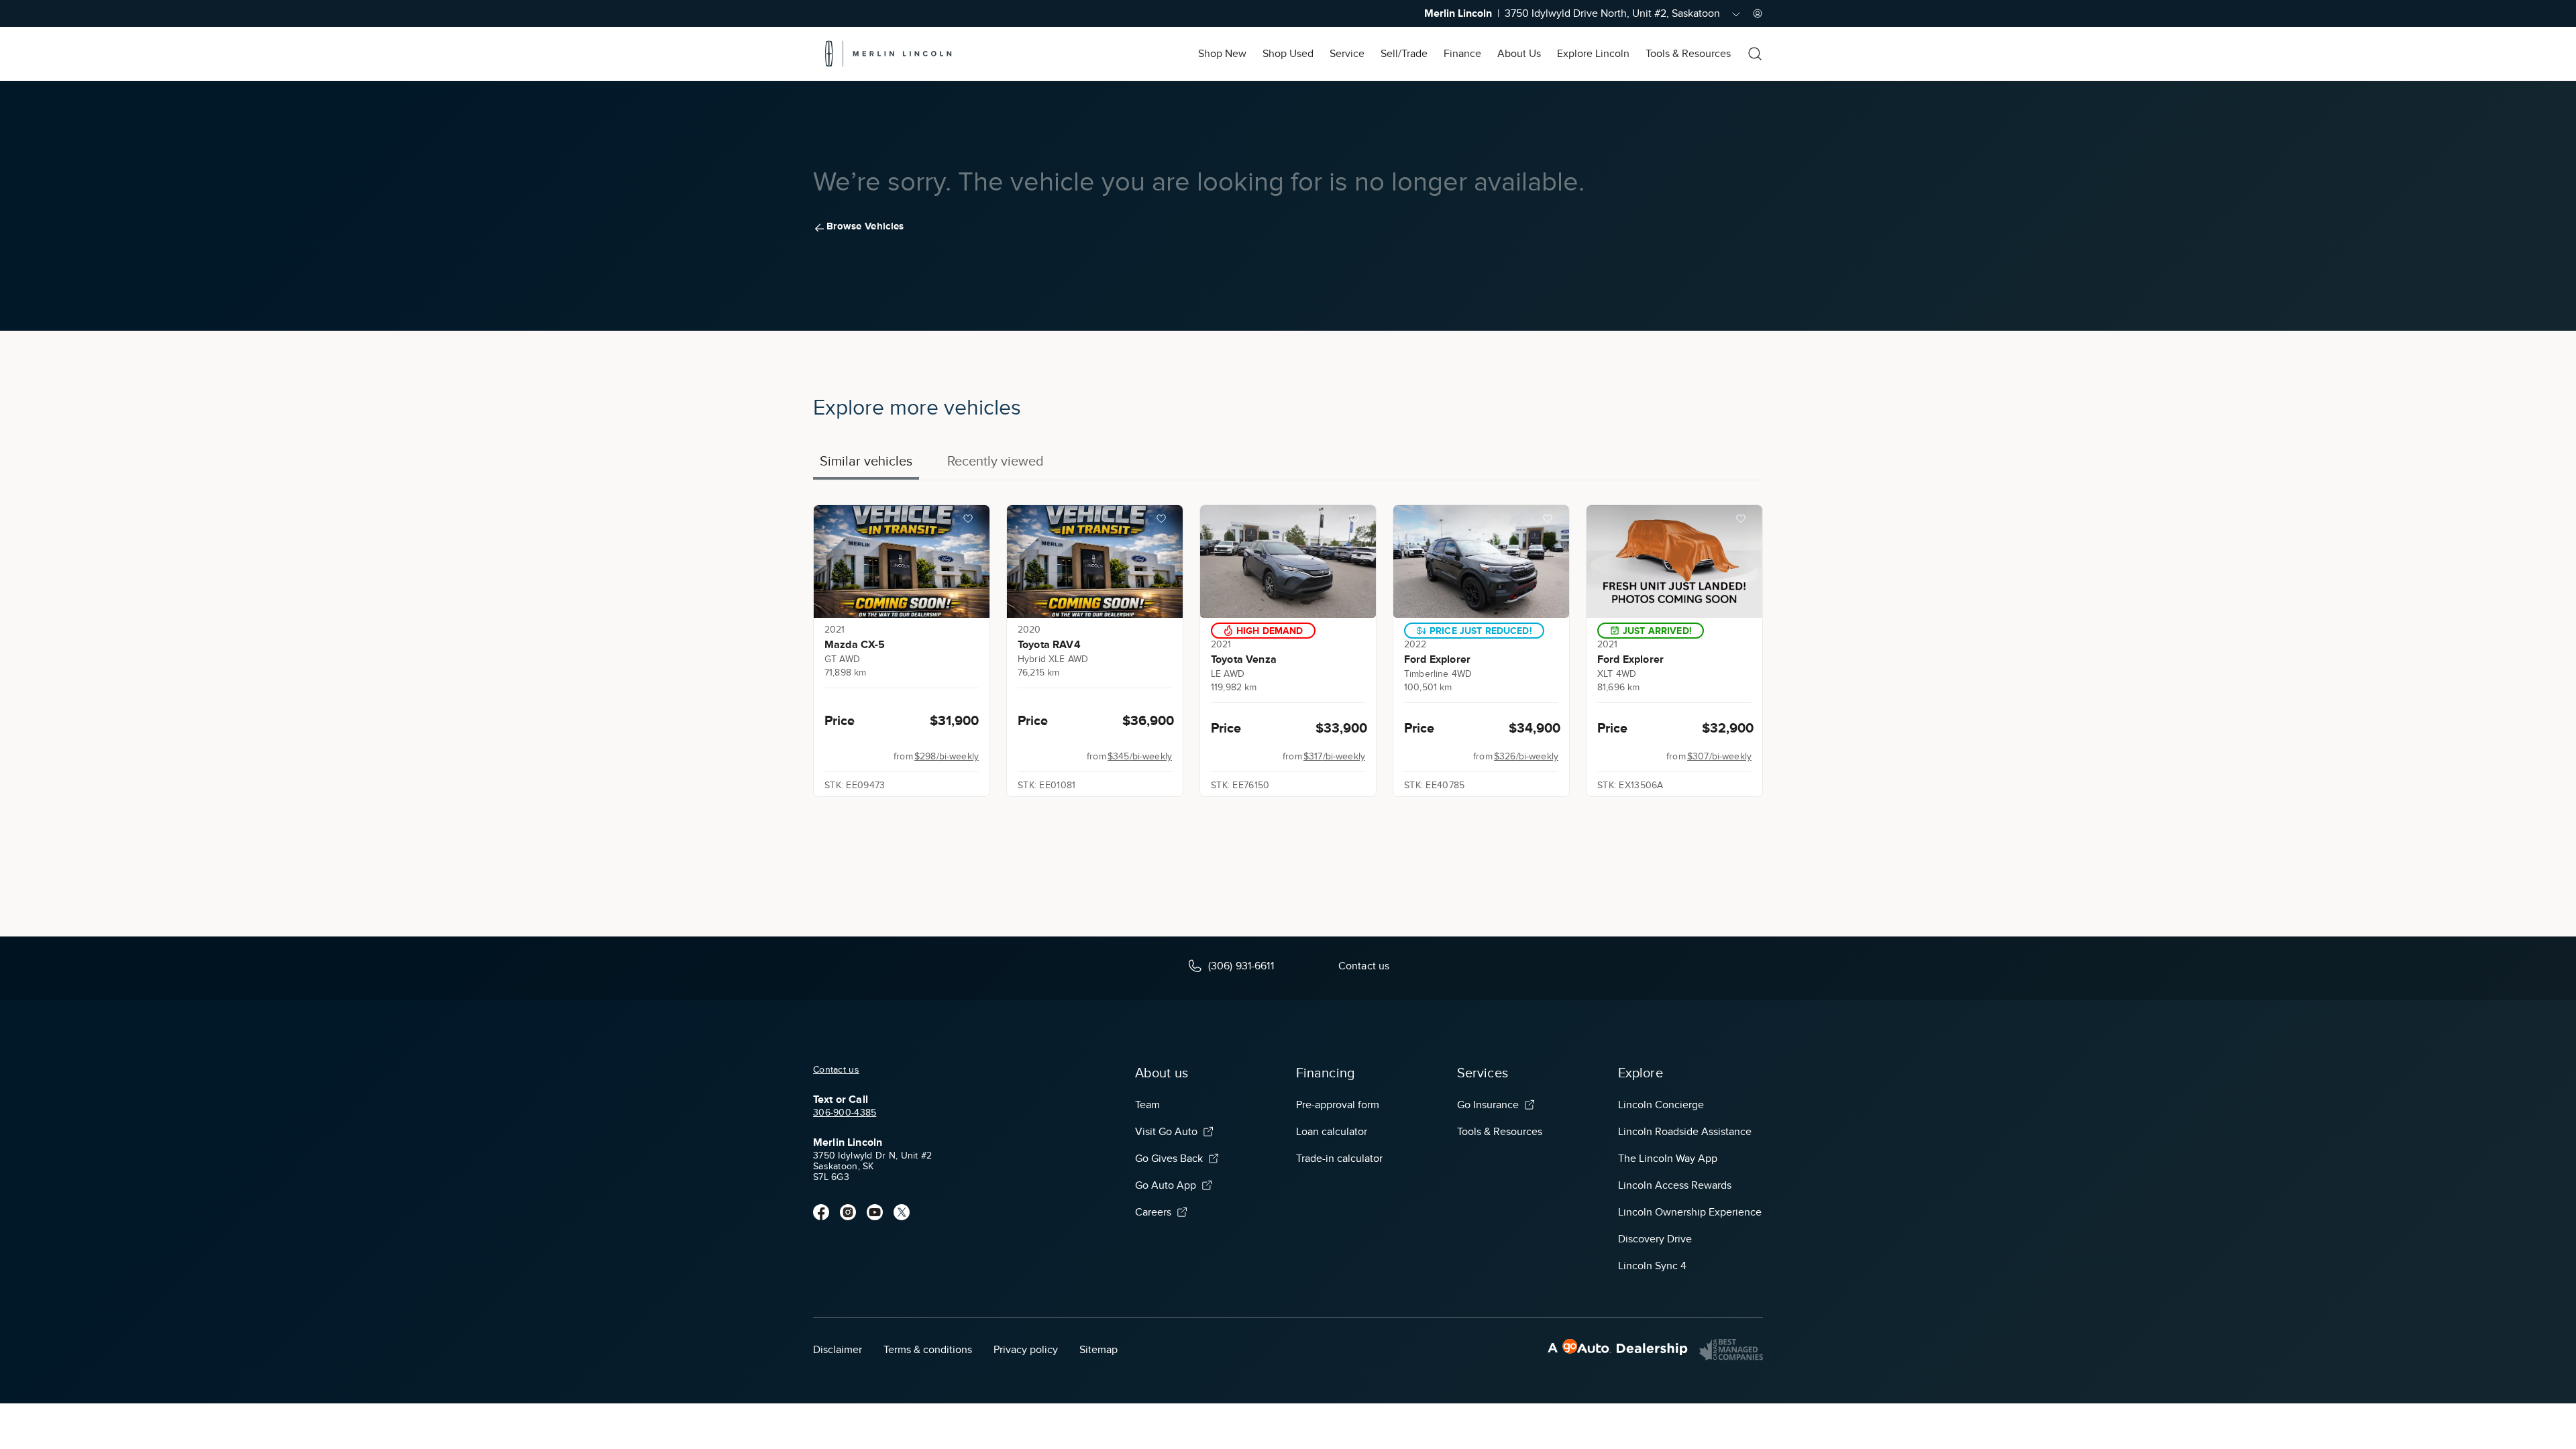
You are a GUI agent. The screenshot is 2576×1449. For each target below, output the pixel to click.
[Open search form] (1755, 54)
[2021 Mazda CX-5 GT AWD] (902, 561)
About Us (1519, 54)
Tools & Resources (1688, 54)
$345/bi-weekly (1140, 756)
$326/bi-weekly (1526, 756)
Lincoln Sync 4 (1652, 1266)
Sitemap (1098, 1350)
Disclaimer (838, 1350)
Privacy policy (1026, 1350)
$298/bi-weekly (947, 756)
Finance (1462, 54)
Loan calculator (1332, 1132)
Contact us (836, 1070)
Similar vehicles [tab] (866, 461)
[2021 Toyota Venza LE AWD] (1288, 561)
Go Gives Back (1169, 1159)
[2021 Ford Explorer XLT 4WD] (1674, 561)
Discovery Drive (1655, 1239)
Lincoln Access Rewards (1675, 1185)
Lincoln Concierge (1661, 1105)
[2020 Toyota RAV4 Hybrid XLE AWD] (1095, 561)
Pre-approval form (1338, 1105)
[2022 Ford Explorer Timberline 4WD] (1481, 561)
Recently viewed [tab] (996, 461)
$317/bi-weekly (1334, 756)
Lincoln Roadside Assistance (1685, 1132)
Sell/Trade (1404, 54)
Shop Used (1288, 54)
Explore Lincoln (1593, 54)
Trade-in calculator (1339, 1159)
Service (1347, 54)
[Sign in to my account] (1758, 13)
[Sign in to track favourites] (971, 521)
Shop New (1222, 54)
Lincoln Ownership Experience (1690, 1212)
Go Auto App (1166, 1185)
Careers (1153, 1212)
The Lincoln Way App (1668, 1159)
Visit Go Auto (1166, 1132)
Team (1147, 1105)
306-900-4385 (845, 1113)
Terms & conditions (928, 1350)
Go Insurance (1488, 1105)
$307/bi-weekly (1719, 756)
